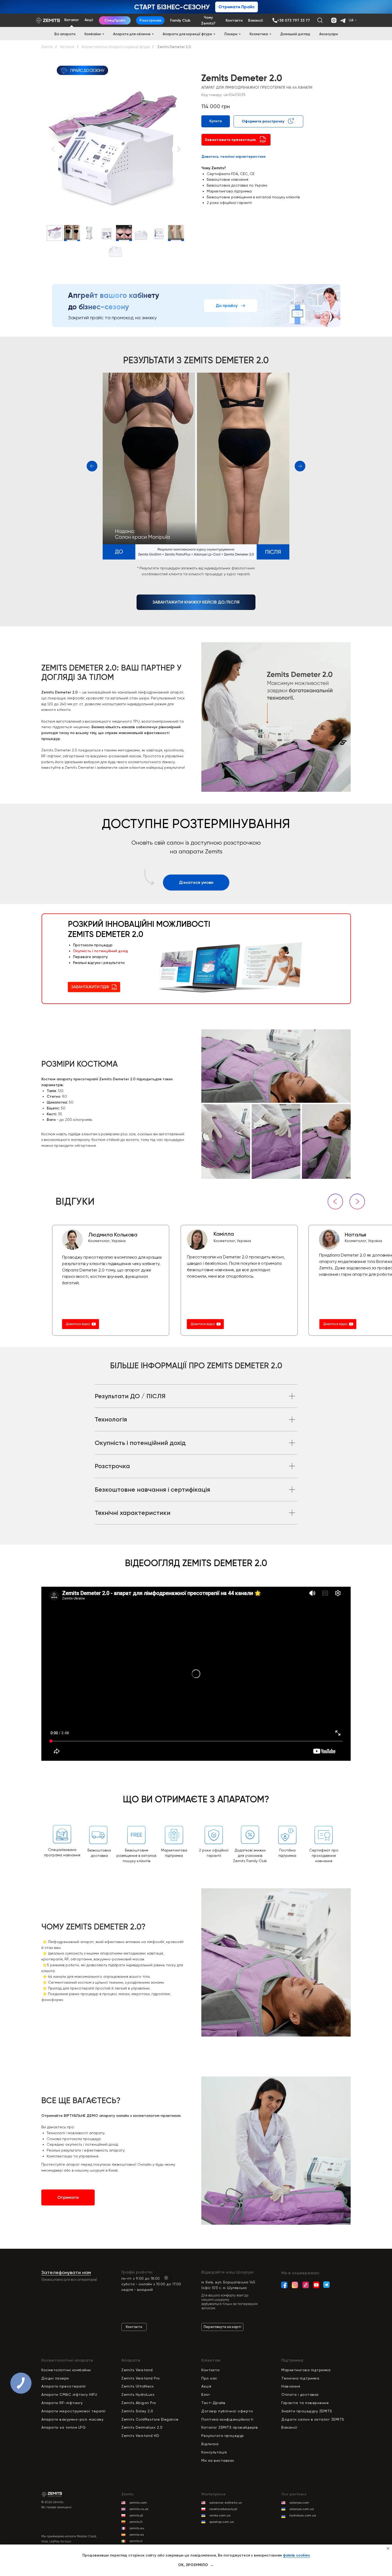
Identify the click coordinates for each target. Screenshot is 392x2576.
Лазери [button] (231, 34)
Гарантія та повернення (305, 2403)
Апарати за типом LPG (63, 2427)
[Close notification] (388, 2549)
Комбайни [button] (93, 34)
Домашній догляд (295, 34)
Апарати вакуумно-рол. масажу (72, 2419)
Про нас (209, 2378)
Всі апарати (65, 34)
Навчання (291, 2386)
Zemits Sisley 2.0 (137, 2411)
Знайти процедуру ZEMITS (307, 2411)
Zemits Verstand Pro (141, 2378)
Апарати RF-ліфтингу (62, 2403)
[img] (275, 20)
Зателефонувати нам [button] (66, 2272)
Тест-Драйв (213, 2403)
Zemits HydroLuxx (138, 2394)
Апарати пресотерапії (64, 2386)
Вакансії (289, 2427)
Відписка (210, 2444)
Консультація (214, 2452)
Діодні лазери (55, 2378)
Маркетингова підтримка (306, 2370)
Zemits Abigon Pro (139, 2403)
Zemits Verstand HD (140, 2436)
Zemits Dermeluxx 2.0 (142, 2427)
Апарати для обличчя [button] (132, 34)
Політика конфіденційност (227, 2419)
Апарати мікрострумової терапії (73, 2411)
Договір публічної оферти (227, 2411)
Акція (206, 2386)
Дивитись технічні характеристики (233, 157)
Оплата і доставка (300, 2394)
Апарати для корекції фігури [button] (187, 34)
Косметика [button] (259, 34)
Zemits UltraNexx (137, 2386)
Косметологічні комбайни (66, 2370)
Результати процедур (223, 2436)
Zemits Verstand (137, 2370)
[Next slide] (179, 149)
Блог (206, 2394)
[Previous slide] (53, 149)
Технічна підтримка (300, 2378)
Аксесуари (329, 34)
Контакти (210, 2370)
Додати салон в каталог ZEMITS (313, 2419)
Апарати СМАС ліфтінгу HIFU (69, 2394)
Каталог (67, 47)
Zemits (47, 47)
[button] (236, 140)
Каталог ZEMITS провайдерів (230, 2427)
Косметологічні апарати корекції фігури (116, 47)
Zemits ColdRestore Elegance (150, 2419)
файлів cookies (296, 2555)
